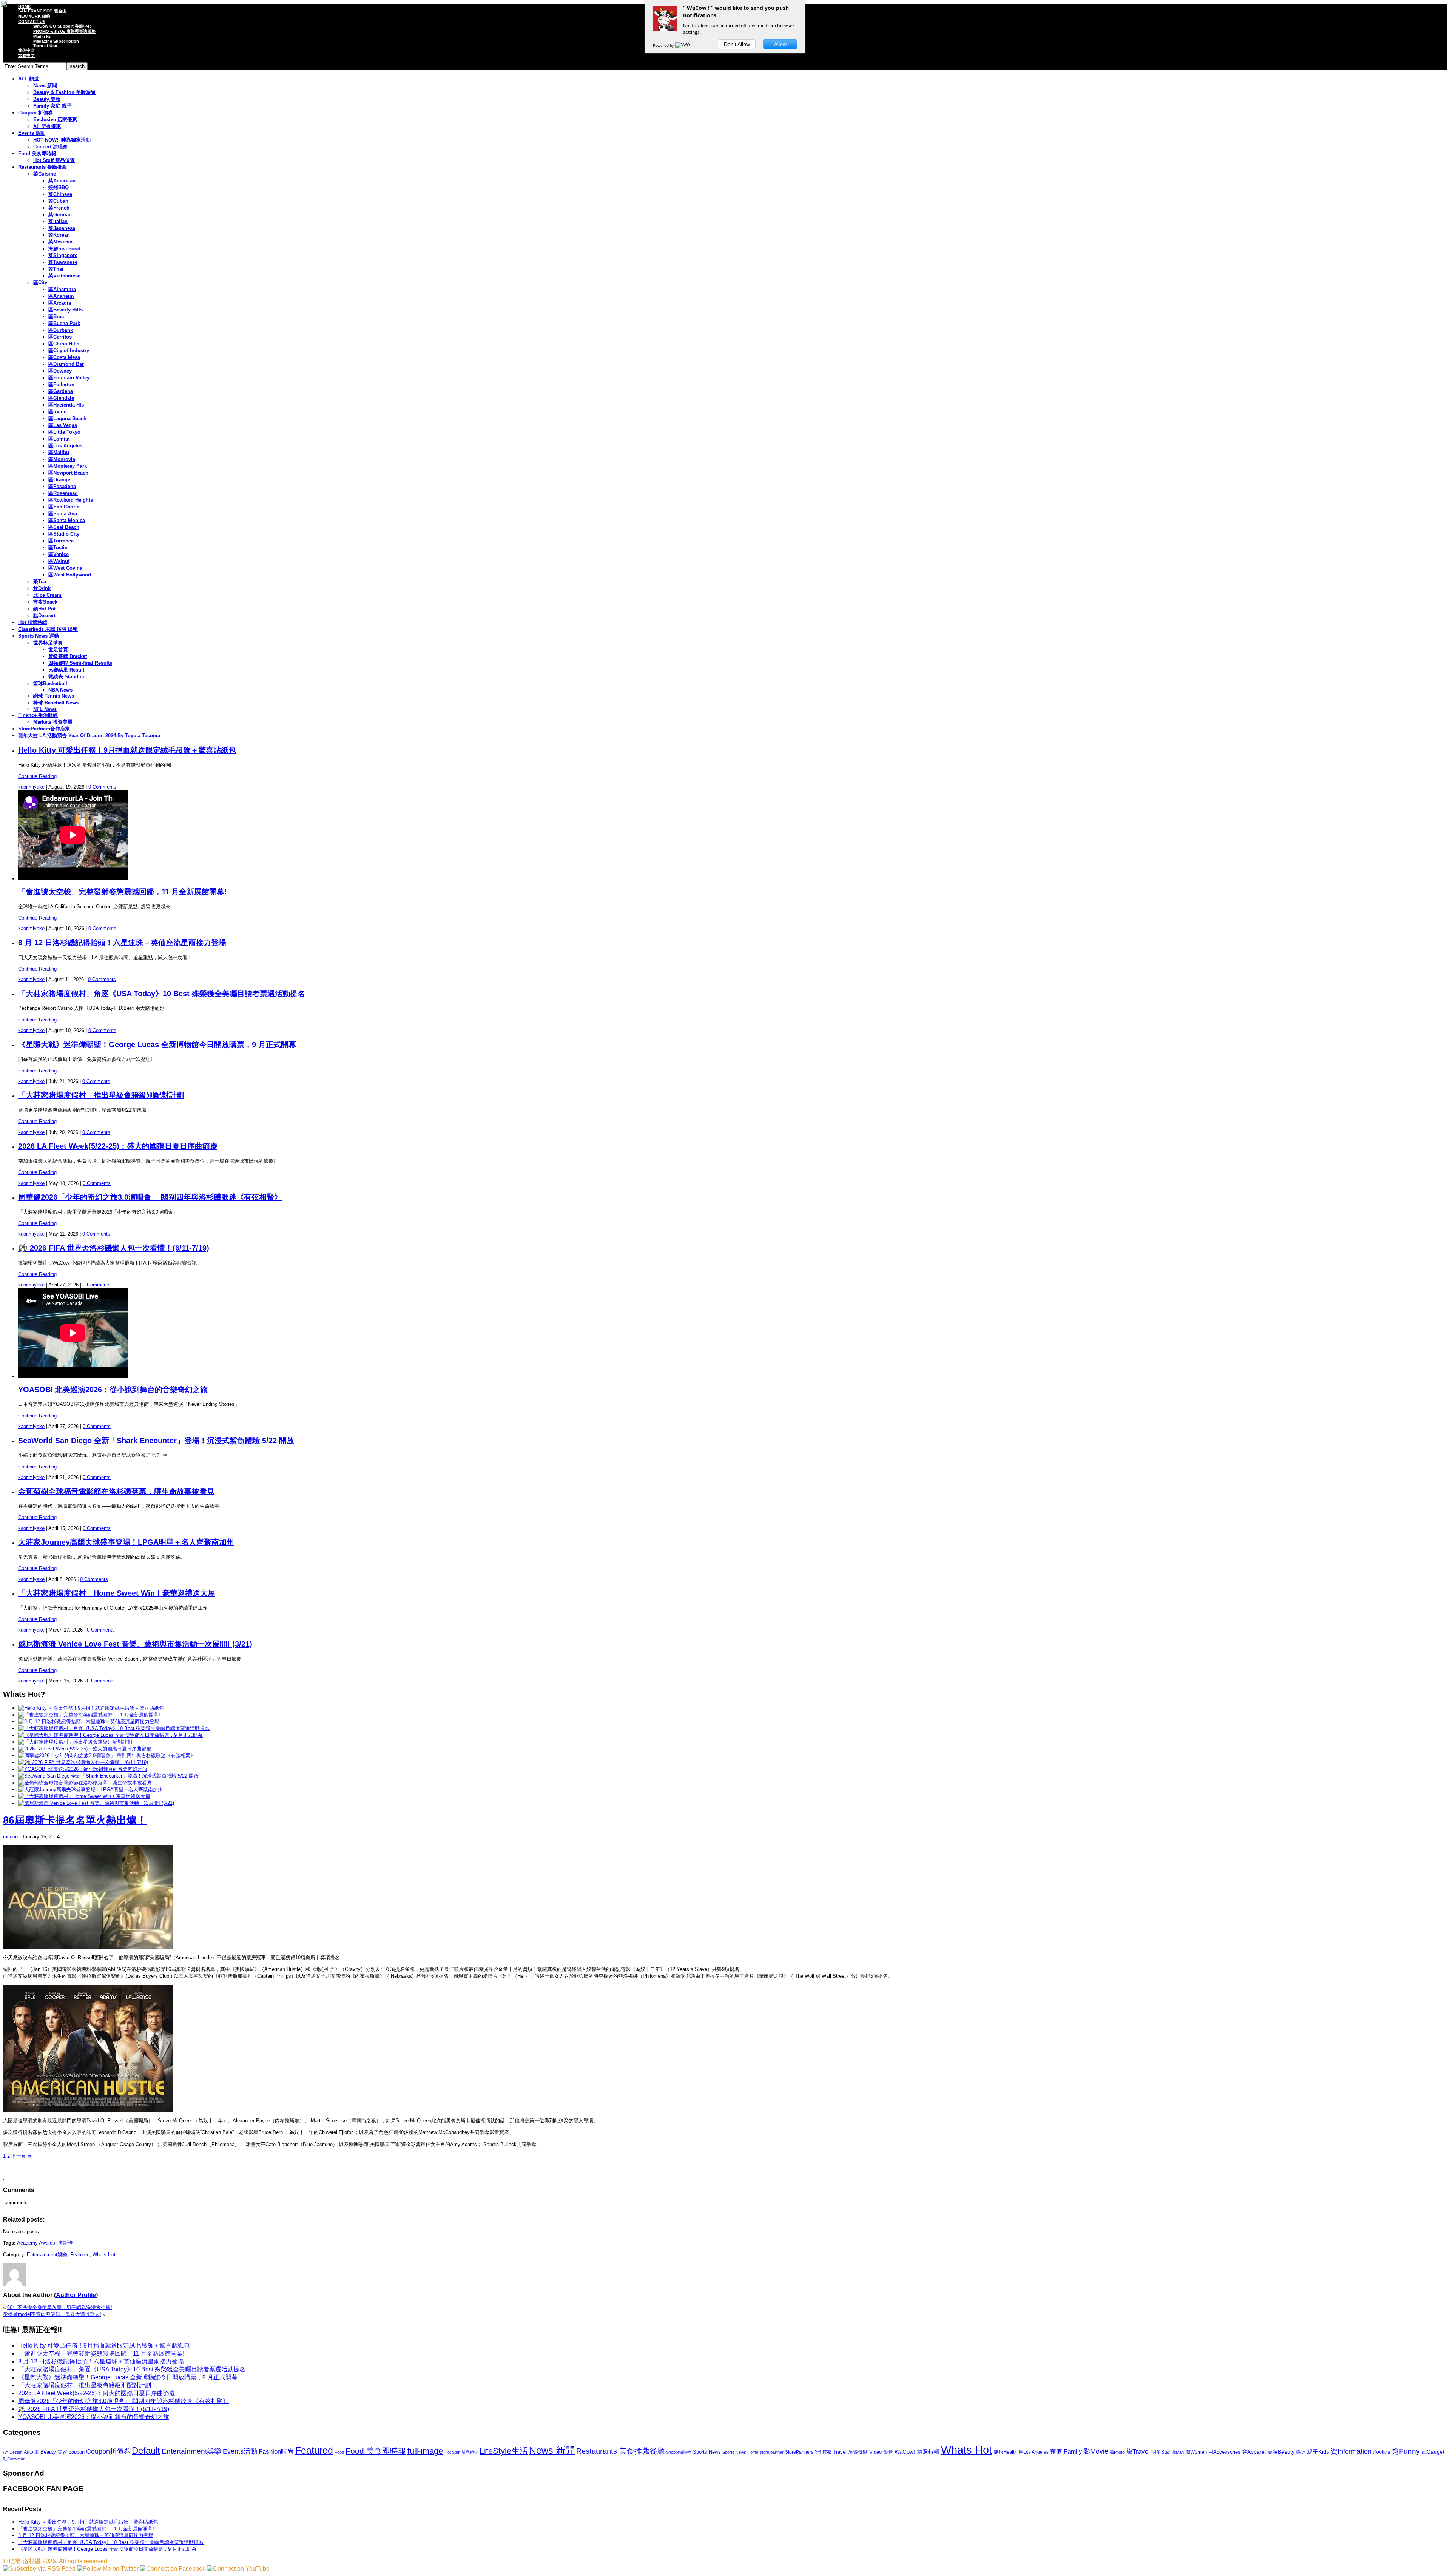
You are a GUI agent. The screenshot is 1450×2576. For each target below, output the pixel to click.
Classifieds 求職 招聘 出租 (48, 629)
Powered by (664, 45)
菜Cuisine (45, 174)
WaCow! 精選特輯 (917, 2452)
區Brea (56, 317)
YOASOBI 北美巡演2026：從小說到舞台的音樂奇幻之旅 (113, 1390)
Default (146, 2450)
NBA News (60, 690)
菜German (60, 215)
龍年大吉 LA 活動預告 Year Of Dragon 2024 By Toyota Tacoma (89, 736)
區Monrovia (62, 459)
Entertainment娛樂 (47, 2255)
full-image (425, 2451)
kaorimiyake (31, 787)
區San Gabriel (65, 507)
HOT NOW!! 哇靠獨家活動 (62, 140)
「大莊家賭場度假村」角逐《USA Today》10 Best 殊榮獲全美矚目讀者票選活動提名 (162, 994)
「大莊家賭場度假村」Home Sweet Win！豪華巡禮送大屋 (117, 1593)
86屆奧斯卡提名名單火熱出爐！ (75, 1820)
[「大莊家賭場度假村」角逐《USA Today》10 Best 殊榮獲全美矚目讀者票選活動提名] (114, 1728)
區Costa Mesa (64, 357)
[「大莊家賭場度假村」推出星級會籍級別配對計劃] (75, 1742)
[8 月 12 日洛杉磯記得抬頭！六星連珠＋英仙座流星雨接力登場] (89, 1722)
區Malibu (59, 452)
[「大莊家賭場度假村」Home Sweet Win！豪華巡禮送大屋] (84, 1796)
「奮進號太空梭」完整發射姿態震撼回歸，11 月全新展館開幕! (123, 892)
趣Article (1382, 2452)
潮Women (1196, 2452)
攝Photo (1117, 2452)
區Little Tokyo (64, 432)
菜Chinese (60, 194)
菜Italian (58, 221)
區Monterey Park (68, 466)
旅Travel (1138, 2451)
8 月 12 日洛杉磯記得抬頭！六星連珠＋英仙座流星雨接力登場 (122, 943)
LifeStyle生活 (504, 2451)
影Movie (1096, 2451)
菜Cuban (58, 201)
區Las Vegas (63, 425)
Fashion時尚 (276, 2452)
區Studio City (64, 534)
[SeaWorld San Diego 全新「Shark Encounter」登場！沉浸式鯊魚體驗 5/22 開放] (108, 1776)
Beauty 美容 (54, 2452)
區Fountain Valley (69, 378)
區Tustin (58, 548)
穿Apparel (1254, 2452)
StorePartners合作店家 (44, 729)
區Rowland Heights (71, 500)
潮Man (1178, 2452)
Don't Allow (737, 44)
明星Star (1161, 2452)
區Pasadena (62, 486)
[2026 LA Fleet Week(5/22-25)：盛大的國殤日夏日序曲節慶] (85, 1749)
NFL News (45, 709)
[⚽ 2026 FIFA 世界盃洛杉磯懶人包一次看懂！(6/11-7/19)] (83, 1762)
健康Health (1005, 2452)
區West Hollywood (70, 575)
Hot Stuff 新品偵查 (54, 160)
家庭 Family (1066, 2451)
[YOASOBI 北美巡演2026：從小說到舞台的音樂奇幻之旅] (83, 1769)
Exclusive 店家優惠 (55, 119)
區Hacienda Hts (66, 405)
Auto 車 (31, 2452)
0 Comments (102, 787)
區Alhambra (62, 289)
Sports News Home (740, 2452)
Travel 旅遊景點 (850, 2452)
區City (40, 283)
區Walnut (59, 561)
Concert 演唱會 (50, 147)
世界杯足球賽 (48, 643)
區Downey (60, 371)
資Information (1351, 2451)
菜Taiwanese (63, 262)
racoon (10, 1837)
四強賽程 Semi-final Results (80, 663)
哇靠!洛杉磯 (25, 2561)
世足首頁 (58, 649)
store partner (772, 2452)
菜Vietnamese (64, 276)
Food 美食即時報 (37, 153)
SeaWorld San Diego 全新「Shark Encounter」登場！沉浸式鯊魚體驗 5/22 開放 (156, 1441)
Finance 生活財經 (38, 715)
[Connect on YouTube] (238, 2569)
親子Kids (1318, 2452)
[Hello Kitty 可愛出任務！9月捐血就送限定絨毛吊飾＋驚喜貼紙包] (91, 1708)
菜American (62, 181)
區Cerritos (60, 337)
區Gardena (61, 391)
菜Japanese (62, 228)
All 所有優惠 (47, 126)
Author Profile (76, 2295)
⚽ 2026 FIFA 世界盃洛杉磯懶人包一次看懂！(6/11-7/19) (114, 1248)
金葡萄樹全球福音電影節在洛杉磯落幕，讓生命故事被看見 (116, 1491)
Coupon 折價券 (35, 113)
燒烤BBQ (59, 187)
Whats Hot (104, 2255)
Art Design (13, 2452)
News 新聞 (552, 2450)
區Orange (59, 480)
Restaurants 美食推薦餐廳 (620, 2451)
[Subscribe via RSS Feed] (39, 2569)
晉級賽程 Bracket (68, 656)
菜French (59, 208)
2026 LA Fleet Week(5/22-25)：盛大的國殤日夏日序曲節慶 (118, 1146)
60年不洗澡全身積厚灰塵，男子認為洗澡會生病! (60, 2307)
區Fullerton (61, 384)
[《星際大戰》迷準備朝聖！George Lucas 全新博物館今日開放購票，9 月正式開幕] (110, 1735)
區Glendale (61, 398)
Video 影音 (881, 2452)
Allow (780, 44)
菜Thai (56, 269)
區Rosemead (63, 493)
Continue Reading (37, 776)
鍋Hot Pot (44, 609)
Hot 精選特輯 (33, 622)
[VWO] (683, 45)
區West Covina (65, 568)
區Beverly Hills (66, 310)
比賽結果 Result (66, 670)
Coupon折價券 (108, 2451)
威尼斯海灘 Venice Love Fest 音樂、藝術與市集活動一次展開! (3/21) (135, 1644)
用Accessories (1224, 2452)
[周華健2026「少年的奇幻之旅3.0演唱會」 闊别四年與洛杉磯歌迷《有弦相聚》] (107, 1756)
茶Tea (40, 582)
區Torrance (61, 541)
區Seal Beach (64, 527)
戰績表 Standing (67, 677)
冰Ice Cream (47, 595)
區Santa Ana (63, 514)
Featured (80, 2255)
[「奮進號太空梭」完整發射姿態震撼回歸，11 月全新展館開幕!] (89, 1715)
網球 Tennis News (54, 696)
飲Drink (42, 588)
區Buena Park (64, 323)
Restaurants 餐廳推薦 (42, 167)
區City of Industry (69, 351)
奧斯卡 (66, 2243)
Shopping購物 (679, 2452)
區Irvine (57, 412)
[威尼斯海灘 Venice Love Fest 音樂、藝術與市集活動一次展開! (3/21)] (96, 1803)
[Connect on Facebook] (173, 2569)
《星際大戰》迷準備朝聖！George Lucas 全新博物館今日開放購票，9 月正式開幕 (157, 1045)
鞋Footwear (14, 2459)
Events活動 (240, 2451)
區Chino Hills (64, 344)
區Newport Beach (68, 473)
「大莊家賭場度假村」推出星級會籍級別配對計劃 (101, 1095)
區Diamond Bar (66, 364)
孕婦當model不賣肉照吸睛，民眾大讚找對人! (52, 2314)
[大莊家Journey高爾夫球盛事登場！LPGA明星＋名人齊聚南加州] (90, 1789)
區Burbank (61, 330)
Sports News (707, 2452)
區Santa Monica (67, 520)
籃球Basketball (50, 683)
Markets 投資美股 (53, 722)
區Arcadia (60, 303)
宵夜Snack (45, 602)
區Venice (59, 554)
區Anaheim (61, 296)
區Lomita (59, 439)
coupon (77, 2452)
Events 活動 (32, 133)
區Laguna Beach (67, 418)
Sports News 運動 (39, 636)
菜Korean (59, 235)
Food (339, 2452)
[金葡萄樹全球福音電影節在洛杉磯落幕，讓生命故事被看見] (85, 1783)
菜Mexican (60, 242)
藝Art (1301, 2452)
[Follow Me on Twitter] (108, 2569)
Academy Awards (36, 2243)
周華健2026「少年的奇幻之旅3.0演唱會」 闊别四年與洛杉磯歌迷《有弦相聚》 (150, 1197)
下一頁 (21, 2156)
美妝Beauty (1281, 2452)
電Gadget (1433, 2452)
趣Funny (1406, 2451)
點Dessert (44, 615)
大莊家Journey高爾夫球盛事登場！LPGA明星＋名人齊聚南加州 (126, 1542)
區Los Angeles (65, 446)
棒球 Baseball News (56, 703)
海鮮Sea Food (64, 249)
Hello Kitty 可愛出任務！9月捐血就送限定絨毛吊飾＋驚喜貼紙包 (127, 750)
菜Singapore (63, 255)
